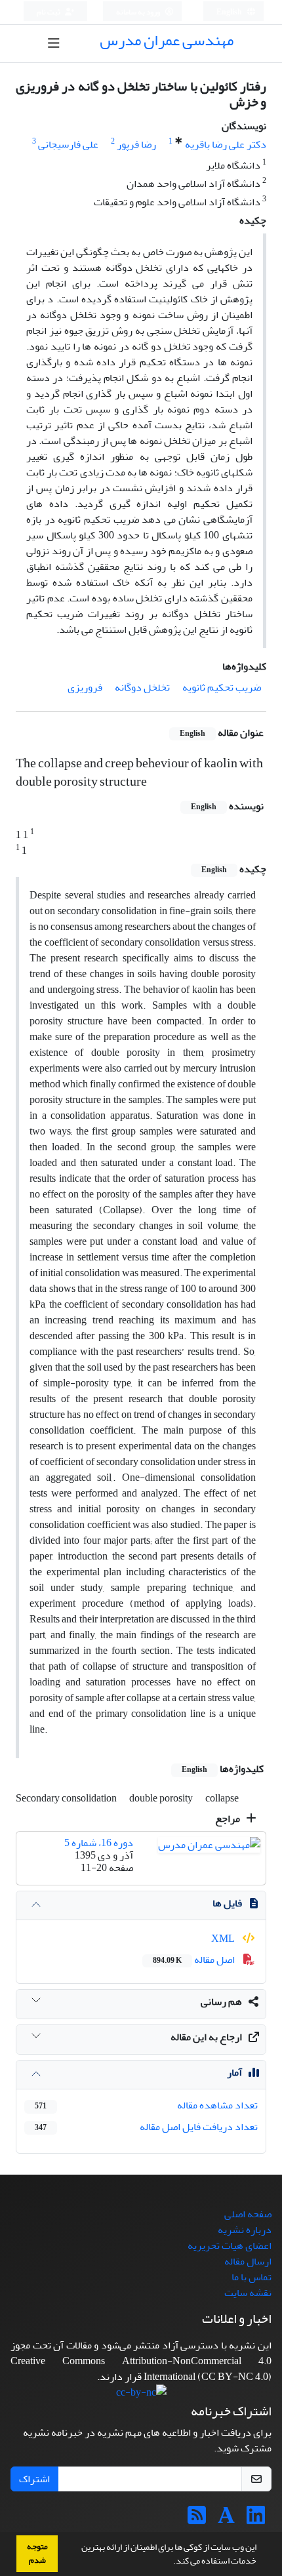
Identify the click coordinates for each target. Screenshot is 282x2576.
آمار (234, 2072)
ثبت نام (49, 12)
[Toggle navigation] (54, 44)
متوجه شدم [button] (37, 2553)
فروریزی (85, 687)
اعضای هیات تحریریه (230, 2245)
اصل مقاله (195, 1960)
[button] (170, 2562)
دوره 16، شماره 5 (99, 1843)
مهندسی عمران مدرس (167, 40)
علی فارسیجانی (68, 144)
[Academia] (226, 2520)
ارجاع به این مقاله (206, 2037)
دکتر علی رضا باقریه (226, 144)
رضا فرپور (136, 144)
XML (224, 1939)
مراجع (229, 1819)
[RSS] (197, 2520)
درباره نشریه (245, 2230)
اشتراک (34, 2479)
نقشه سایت (248, 2293)
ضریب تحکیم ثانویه (222, 687)
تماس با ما (252, 2277)
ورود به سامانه (139, 12)
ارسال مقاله (248, 2261)
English (230, 12)
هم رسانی (221, 2002)
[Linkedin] (256, 2520)
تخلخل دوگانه (142, 687)
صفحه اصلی (248, 2214)
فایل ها (227, 1903)
